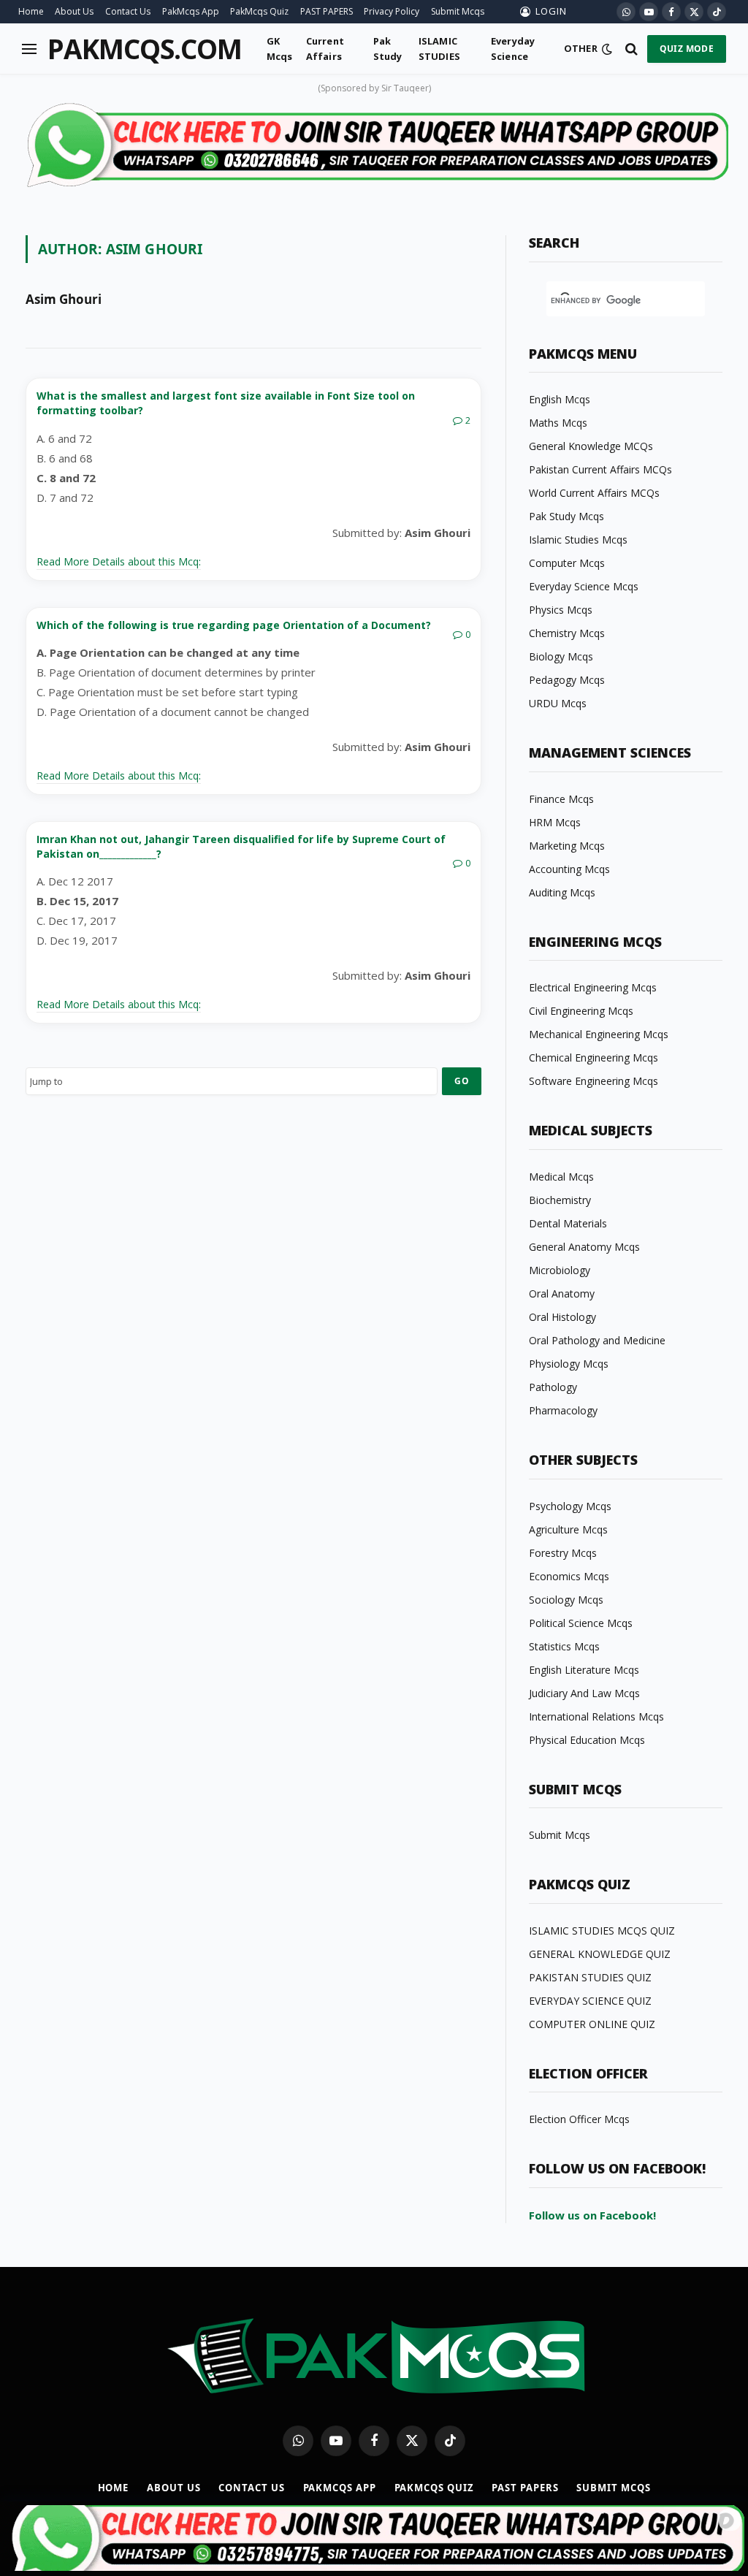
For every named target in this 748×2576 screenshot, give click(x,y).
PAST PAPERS (327, 11)
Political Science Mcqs (581, 1623)
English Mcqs (560, 399)
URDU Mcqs (558, 703)
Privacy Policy (392, 11)
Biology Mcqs (561, 656)
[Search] (631, 49)
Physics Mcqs (561, 610)
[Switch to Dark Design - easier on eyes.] (607, 49)
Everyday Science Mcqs (584, 586)
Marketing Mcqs (567, 846)
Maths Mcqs (558, 423)
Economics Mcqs (569, 1576)
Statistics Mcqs (564, 1646)
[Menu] (29, 49)
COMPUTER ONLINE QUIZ (592, 2024)
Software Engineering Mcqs (594, 1081)
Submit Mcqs (458, 11)
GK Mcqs (280, 48)
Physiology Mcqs (569, 1364)
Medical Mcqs (561, 1177)
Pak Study (388, 48)
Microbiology (560, 1270)
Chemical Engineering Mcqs (594, 1058)
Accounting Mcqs (569, 869)
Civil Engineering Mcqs (581, 1011)
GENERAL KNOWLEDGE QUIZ (600, 1954)
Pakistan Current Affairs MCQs (600, 469)
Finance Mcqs (561, 799)
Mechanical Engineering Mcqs (599, 1034)
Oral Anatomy (562, 1293)
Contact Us (128, 11)
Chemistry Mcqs (567, 633)
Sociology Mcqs (566, 1600)
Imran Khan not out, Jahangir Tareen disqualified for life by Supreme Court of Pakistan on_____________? (241, 846)
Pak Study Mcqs (566, 516)
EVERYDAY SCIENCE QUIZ (590, 2001)
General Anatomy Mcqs (584, 1247)
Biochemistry (560, 1200)
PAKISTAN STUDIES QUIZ (590, 1977)
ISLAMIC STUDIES (439, 48)
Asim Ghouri (64, 300)
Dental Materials (568, 1223)
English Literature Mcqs (584, 1670)
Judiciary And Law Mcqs (584, 1693)
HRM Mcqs (555, 822)
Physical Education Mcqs (587, 1740)
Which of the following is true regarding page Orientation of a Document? (234, 625)
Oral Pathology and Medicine (597, 1340)
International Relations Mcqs (596, 1716)
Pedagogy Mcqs (567, 680)
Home (31, 11)
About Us (74, 11)
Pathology (553, 1387)
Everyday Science (513, 48)
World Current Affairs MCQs (594, 493)
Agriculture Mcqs (568, 1529)
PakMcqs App (191, 11)
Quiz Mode (687, 49)
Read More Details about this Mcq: (119, 561)
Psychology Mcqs (570, 1506)
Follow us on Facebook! (592, 2215)
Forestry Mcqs (563, 1553)
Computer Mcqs (567, 563)
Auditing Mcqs (562, 892)
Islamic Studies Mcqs (578, 540)
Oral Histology (562, 1317)
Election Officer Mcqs (579, 2119)
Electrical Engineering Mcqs (593, 987)
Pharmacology (563, 1410)
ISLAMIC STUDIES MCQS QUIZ (602, 1931)
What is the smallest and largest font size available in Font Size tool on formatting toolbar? (226, 403)
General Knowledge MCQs (591, 446)
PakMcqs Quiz (259, 11)
